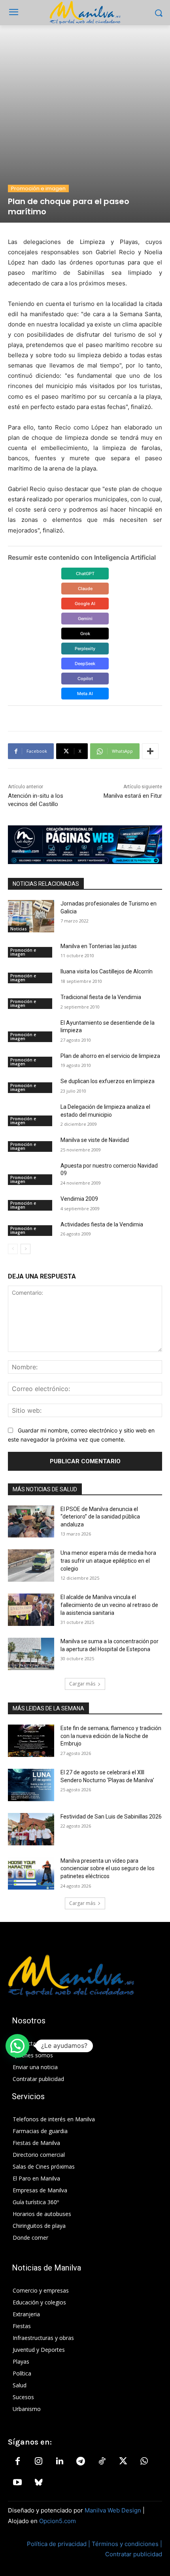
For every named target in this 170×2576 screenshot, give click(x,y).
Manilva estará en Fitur (133, 796)
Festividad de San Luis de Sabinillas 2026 (111, 1817)
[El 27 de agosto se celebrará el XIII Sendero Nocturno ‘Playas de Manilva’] (31, 1785)
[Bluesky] (38, 2483)
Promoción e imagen (38, 188)
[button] (17, 2046)
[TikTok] (102, 2462)
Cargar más (82, 1684)
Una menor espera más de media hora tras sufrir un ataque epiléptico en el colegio (108, 1561)
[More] (150, 751)
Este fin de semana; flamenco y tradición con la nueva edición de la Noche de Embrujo (111, 1736)
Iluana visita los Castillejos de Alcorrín (107, 971)
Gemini (85, 619)
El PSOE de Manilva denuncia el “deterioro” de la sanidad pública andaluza (100, 1517)
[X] (123, 2462)
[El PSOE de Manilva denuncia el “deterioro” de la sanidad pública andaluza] (31, 1522)
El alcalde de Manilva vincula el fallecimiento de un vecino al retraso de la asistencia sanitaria (109, 1605)
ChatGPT (85, 574)
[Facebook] (17, 2462)
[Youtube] (17, 2483)
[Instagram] (38, 2462)
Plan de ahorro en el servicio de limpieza (110, 1056)
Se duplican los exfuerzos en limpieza (108, 1081)
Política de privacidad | (59, 2544)
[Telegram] (81, 2462)
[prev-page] (13, 1249)
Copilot (85, 679)
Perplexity (85, 649)
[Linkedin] (60, 2462)
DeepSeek (85, 664)
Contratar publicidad (134, 2554)
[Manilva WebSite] (85, 13)
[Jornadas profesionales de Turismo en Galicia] (31, 916)
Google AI (85, 604)
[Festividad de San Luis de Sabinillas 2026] (31, 1829)
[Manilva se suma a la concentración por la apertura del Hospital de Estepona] (31, 1654)
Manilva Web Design (113, 2510)
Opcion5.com (58, 2521)
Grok (85, 634)
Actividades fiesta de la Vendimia (102, 1224)
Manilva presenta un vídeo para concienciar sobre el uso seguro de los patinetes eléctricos (108, 1868)
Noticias (19, 929)
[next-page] (25, 1249)
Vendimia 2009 (79, 1199)
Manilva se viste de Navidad (95, 1140)
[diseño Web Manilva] (85, 845)
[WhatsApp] (144, 2462)
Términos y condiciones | (127, 2544)
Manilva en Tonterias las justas (99, 946)
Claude (85, 589)
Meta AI (85, 694)
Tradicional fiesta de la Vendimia (101, 997)
